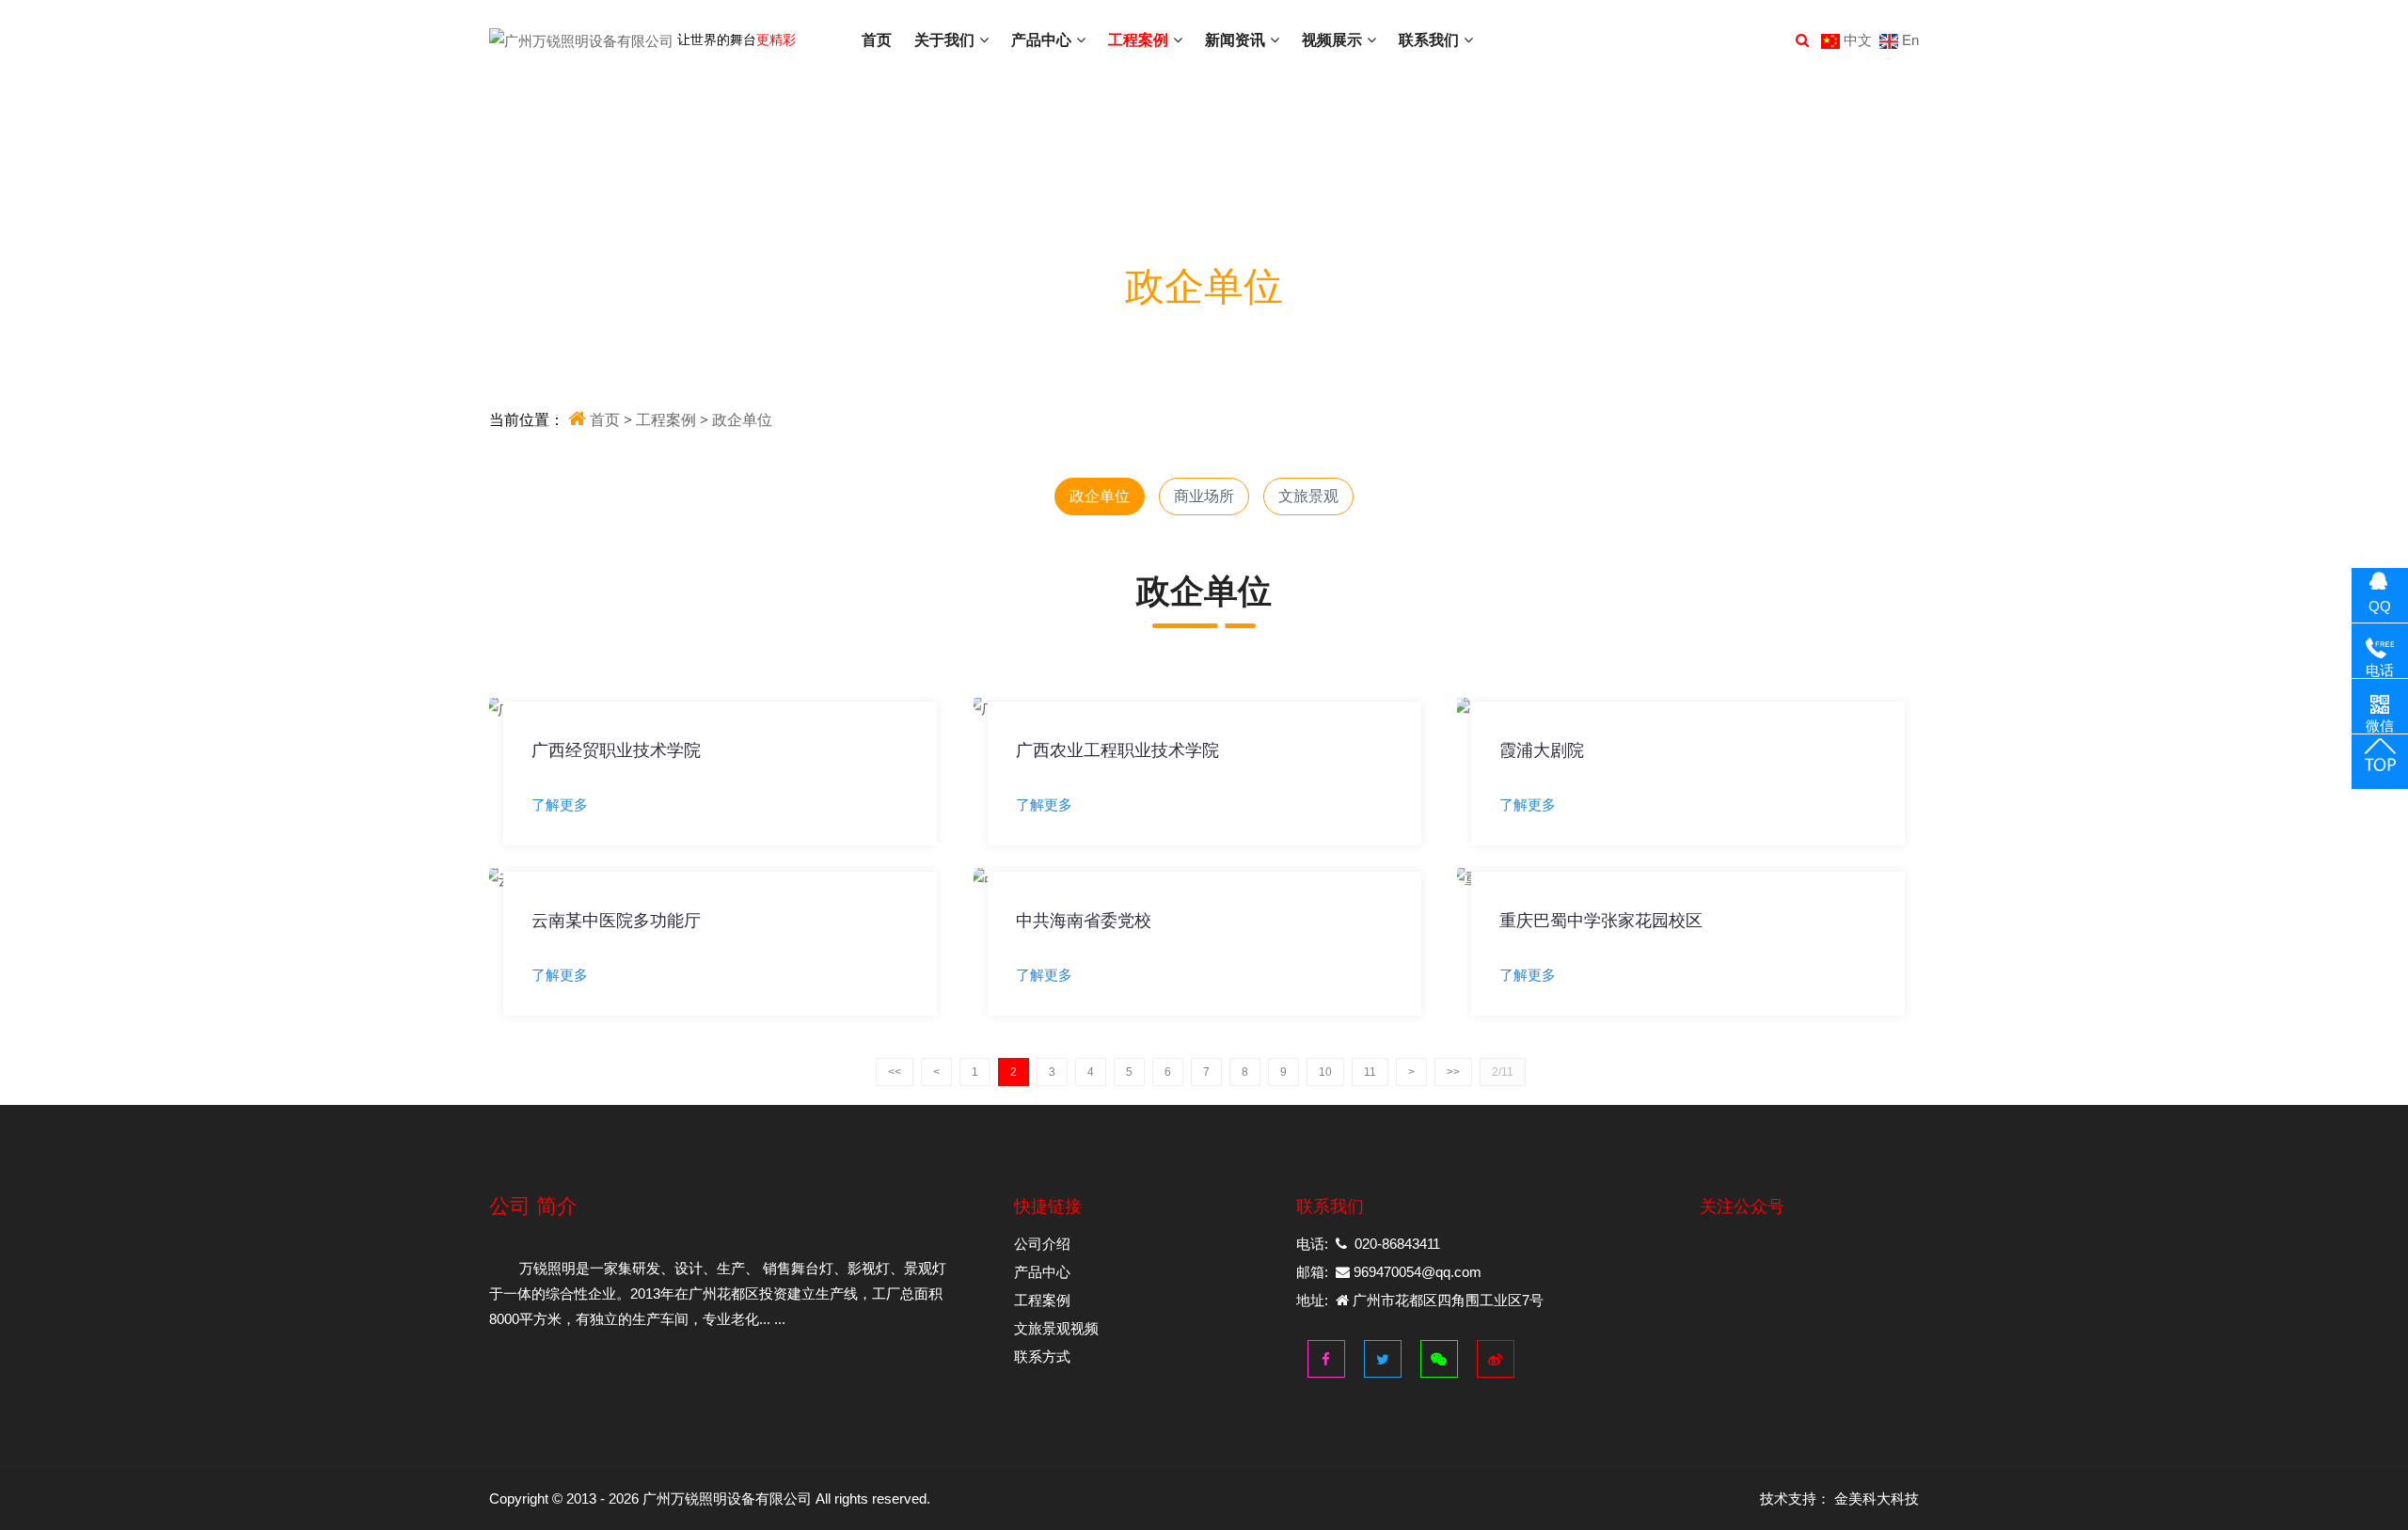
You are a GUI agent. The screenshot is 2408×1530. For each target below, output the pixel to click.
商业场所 (1204, 496)
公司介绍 (1042, 1244)
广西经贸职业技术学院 (616, 749)
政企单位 (1100, 496)
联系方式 (1042, 1356)
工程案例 (1042, 1300)
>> (1453, 1072)
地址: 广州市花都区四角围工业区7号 (1420, 1300)
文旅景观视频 (1056, 1328)
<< (895, 1072)
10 (1325, 1072)
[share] (1435, 1353)
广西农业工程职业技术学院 (1117, 749)
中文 (1856, 40)
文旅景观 (1308, 496)
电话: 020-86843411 (1368, 1244)
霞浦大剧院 (1542, 749)
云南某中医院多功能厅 (616, 921)
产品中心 (1042, 1272)
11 (1370, 1072)
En (1909, 40)
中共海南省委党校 (1084, 921)
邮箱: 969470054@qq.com (1389, 1272)
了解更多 (560, 804)
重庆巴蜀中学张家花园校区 (1601, 921)
